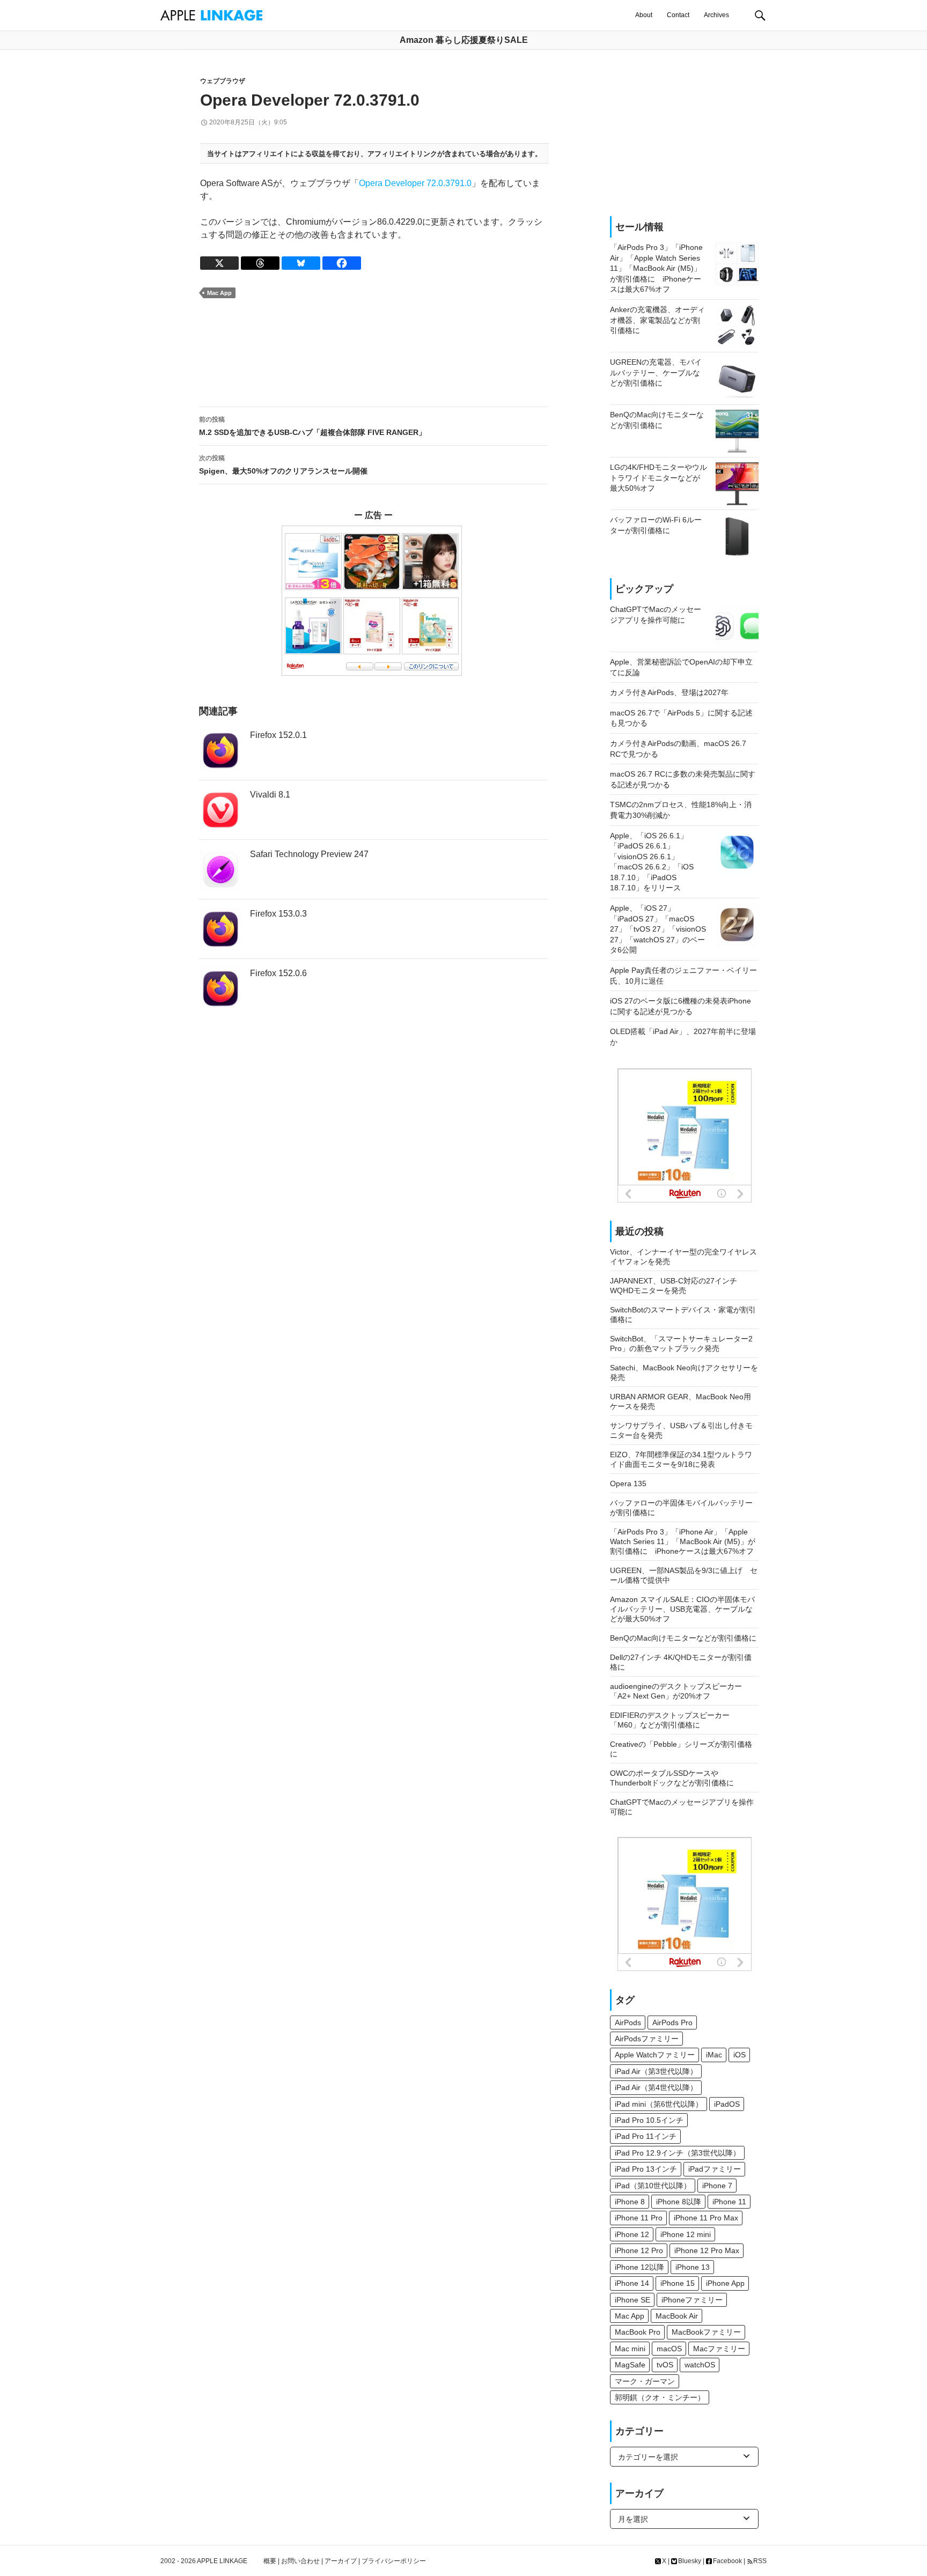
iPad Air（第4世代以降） (656, 2087)
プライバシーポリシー (394, 2561)
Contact (678, 15)
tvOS (665, 2365)
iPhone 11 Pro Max (706, 2218)
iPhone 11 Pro (639, 2218)
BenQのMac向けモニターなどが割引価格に (683, 1638)
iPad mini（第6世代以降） (659, 2104)
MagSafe (630, 2365)
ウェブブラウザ (223, 81)
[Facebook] (342, 263)
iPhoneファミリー (692, 2300)
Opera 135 (628, 1483)
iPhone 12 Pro (639, 2250)
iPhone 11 (729, 2202)
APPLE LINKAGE (222, 2561)
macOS (669, 2349)
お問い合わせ (300, 2561)
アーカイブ (341, 2561)
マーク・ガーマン (645, 2381)
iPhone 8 (630, 2202)
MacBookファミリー (706, 2332)
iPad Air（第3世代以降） (656, 2071)
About (644, 15)
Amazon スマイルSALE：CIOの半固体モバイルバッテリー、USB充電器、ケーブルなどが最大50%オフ (682, 1609)
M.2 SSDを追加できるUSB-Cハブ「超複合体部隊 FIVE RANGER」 (312, 426)
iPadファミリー (715, 2169)
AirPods (628, 2023)
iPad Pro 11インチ (646, 2136)
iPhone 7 (717, 2186)
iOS (740, 2055)
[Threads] (260, 263)
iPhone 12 (632, 2234)
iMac (714, 2055)
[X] (219, 263)
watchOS (700, 2365)
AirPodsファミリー (647, 2039)
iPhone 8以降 (679, 2202)
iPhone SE (632, 2300)
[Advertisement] (373, 353)
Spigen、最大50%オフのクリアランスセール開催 (283, 465)
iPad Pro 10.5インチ (649, 2120)
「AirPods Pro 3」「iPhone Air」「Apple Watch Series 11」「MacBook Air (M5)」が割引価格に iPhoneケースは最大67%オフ (683, 1541)
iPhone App (725, 2283)
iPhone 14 (632, 2283)
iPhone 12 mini (686, 2234)
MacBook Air (677, 2316)
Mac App (219, 293)
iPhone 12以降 (639, 2267)
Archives (716, 15)
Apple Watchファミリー (655, 2055)
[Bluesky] (301, 263)
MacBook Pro (638, 2332)
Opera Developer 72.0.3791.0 (415, 183)
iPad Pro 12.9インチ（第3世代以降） (678, 2153)
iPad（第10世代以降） (653, 2186)
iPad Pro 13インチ (646, 2169)
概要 (270, 2561)
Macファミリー (719, 2349)
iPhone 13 (693, 2267)
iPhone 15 (678, 2283)
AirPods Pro (672, 2023)
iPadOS (727, 2104)
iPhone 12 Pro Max (707, 2250)
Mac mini (630, 2349)
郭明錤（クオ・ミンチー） (660, 2397)
